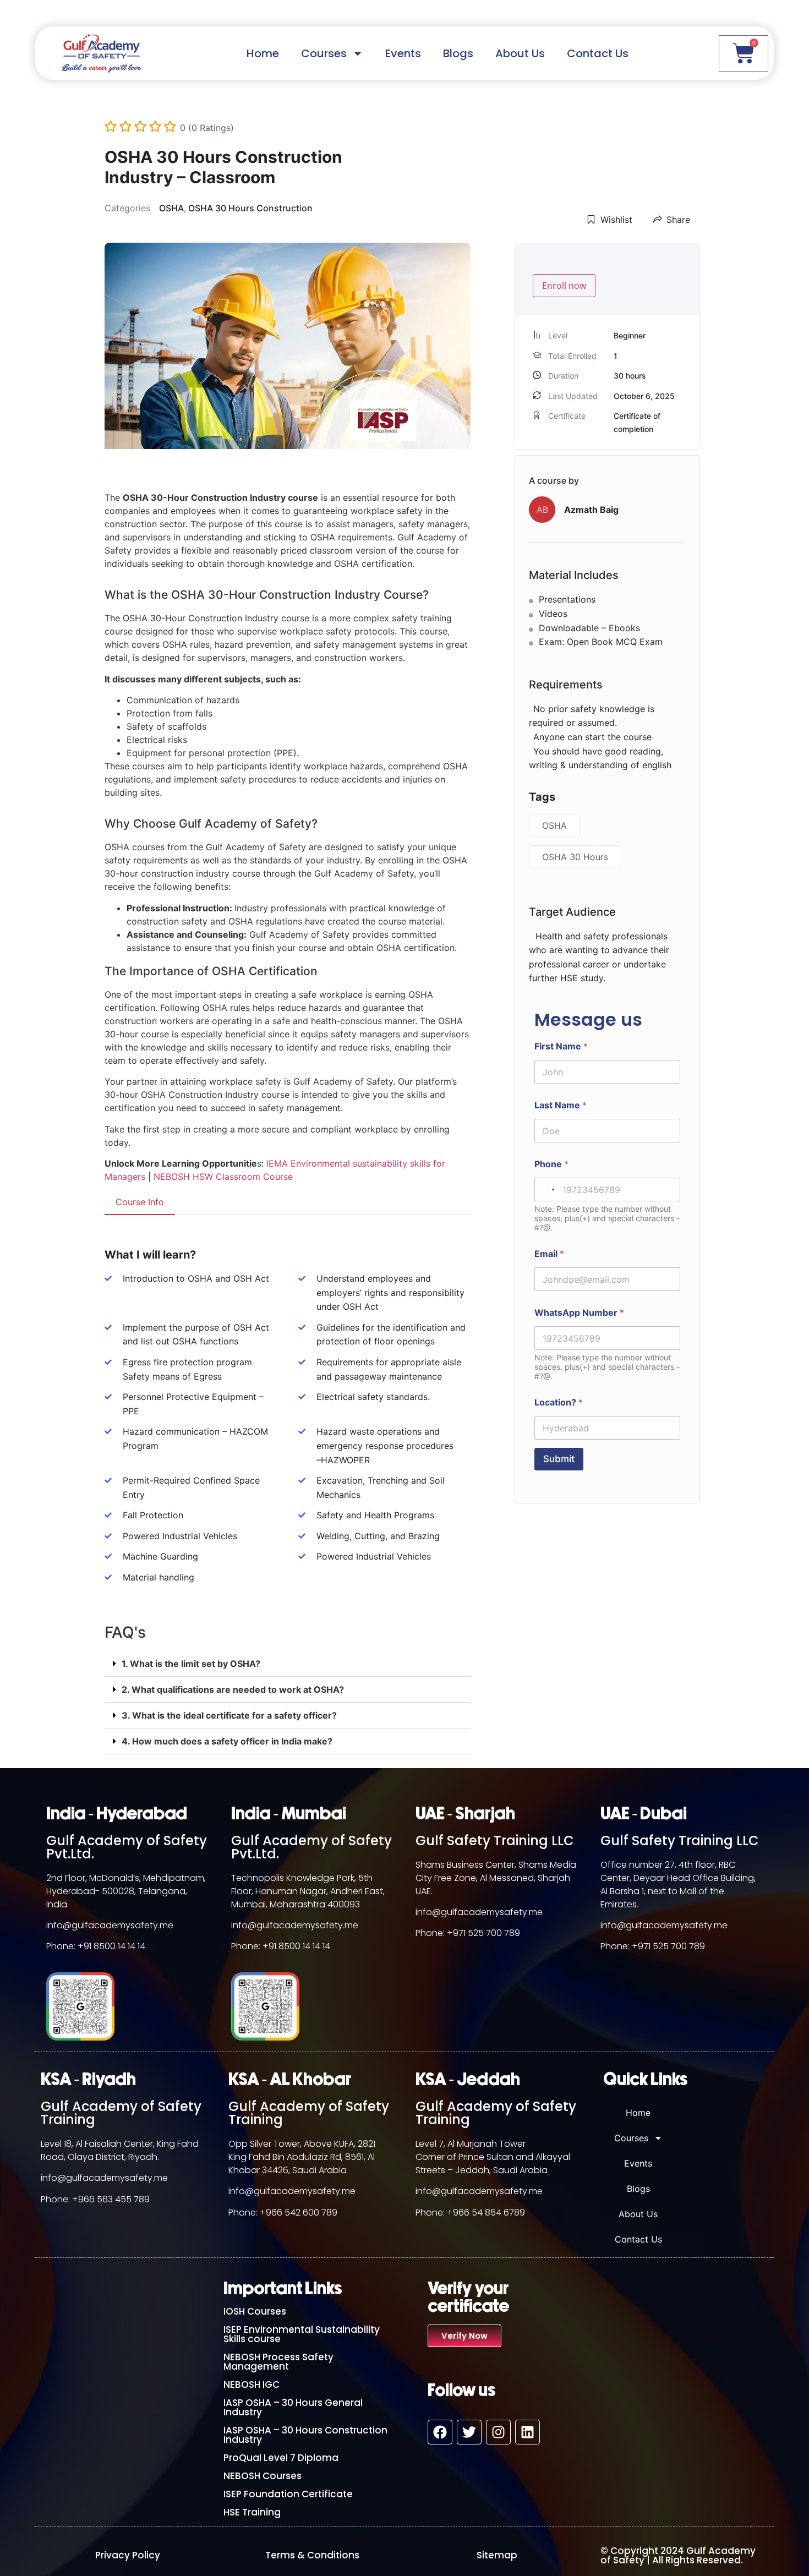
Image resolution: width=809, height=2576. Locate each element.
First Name (561, 1046)
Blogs (458, 53)
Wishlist (616, 220)
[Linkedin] (528, 2432)
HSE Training (252, 2512)
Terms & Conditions (312, 2555)
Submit (559, 1459)
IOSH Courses (255, 2311)
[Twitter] (469, 2432)
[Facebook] (440, 2432)
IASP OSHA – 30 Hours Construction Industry (305, 2435)
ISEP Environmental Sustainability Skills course (302, 2334)
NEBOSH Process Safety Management (278, 2362)
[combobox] (546, 1189)
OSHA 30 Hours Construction (250, 208)
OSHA (171, 208)
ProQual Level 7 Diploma (281, 2458)
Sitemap (497, 2555)
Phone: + (59, 2199)
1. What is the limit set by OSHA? (191, 1664)
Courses (324, 53)
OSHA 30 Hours (575, 857)
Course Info (140, 1202)
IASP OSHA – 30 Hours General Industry (293, 2407)
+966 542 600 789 (299, 2213)
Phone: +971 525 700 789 (468, 1933)
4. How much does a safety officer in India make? (227, 1741)
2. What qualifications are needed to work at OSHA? (233, 1689)
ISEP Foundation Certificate (288, 2494)
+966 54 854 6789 (486, 2213)
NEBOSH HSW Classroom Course (223, 1177)
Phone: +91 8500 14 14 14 (96, 1946)
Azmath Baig (591, 510)
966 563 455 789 (114, 2199)
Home (263, 53)
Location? (559, 1402)
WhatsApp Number (579, 1313)
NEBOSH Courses (263, 2476)
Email (549, 1254)
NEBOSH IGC (252, 2384)
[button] (288, 1664)
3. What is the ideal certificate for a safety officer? (229, 1715)
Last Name (561, 1105)
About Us (520, 53)
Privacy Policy (128, 2555)
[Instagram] (498, 2432)
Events (403, 53)
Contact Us (598, 53)
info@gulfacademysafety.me (110, 1925)
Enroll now (564, 286)
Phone (551, 1164)
